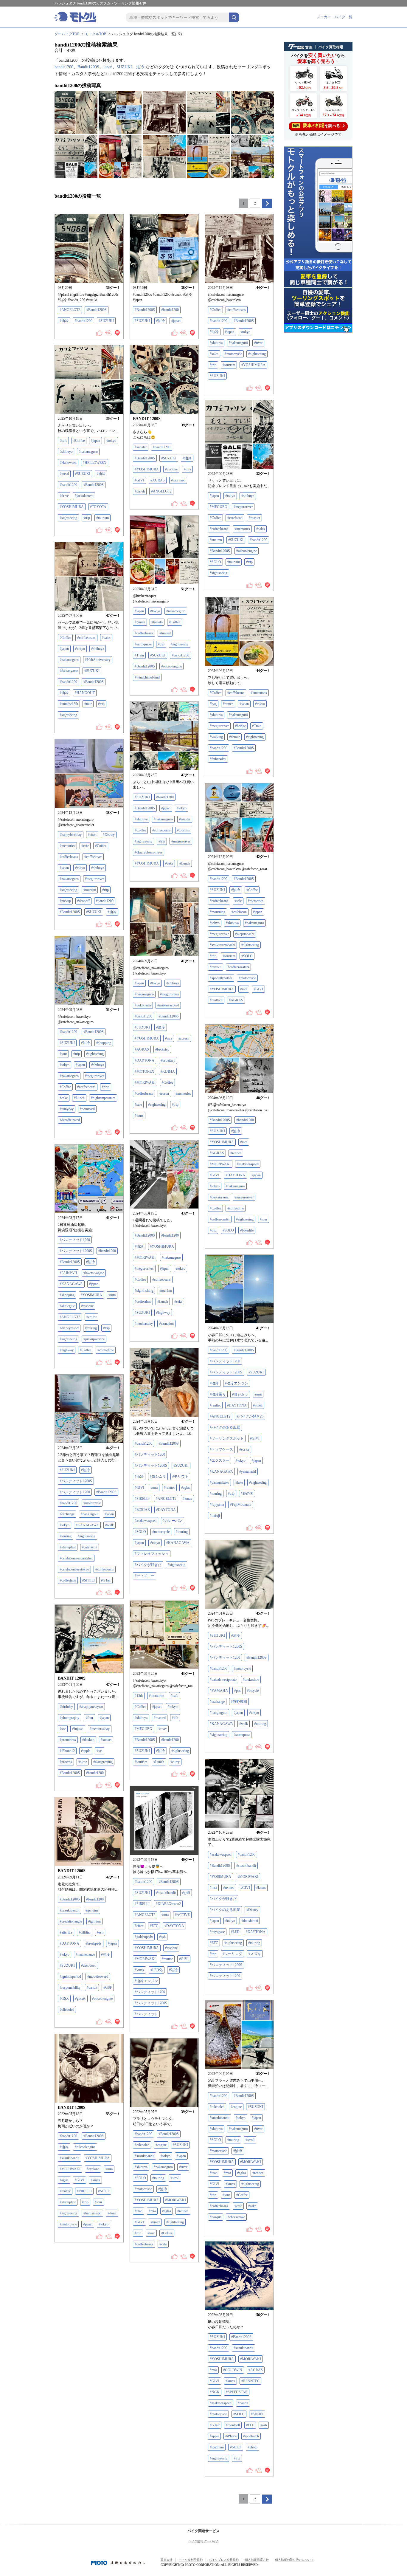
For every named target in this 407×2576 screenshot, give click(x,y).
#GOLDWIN (233, 2370)
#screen (184, 1038)
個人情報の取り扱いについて (294, 2560)
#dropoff (83, 901)
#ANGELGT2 (70, 310)
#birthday (66, 1707)
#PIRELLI (142, 1499)
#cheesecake (236, 2217)
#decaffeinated (70, 1120)
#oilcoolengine (247, 551)
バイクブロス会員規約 (224, 2560)
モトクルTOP (95, 34)
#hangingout (90, 1514)
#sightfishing (144, 1291)
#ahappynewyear (91, 1707)
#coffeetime (236, 1208)
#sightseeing (257, 354)
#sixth (92, 835)
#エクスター (220, 1460)
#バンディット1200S (76, 1251)
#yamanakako (219, 1483)
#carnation (166, 1324)
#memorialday (100, 1729)
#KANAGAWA (71, 1284)
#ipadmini (217, 2447)
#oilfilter (85, 1932)
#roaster (254, 518)
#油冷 (64, 321)
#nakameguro (238, 343)
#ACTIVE (182, 1915)
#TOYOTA (98, 507)
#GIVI (139, 480)
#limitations (259, 693)
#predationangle (71, 1921)
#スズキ (255, 1954)
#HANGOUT (85, 693)
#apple (86, 1751)
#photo (253, 2447)
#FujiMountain (241, 1505)
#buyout (216, 967)
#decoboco (89, 1965)
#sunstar (141, 447)
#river (258, 343)
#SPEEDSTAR (237, 2392)
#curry (175, 1762)
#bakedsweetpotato (223, 1680)
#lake (239, 1483)
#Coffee (215, 310)
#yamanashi (248, 1471)
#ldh (175, 1718)
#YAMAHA (219, 1691)
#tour (88, 704)
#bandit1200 (84, 321)
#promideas (68, 1740)
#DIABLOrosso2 (168, 1904)
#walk (109, 1525)
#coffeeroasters (238, 967)
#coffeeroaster (220, 1219)
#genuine (92, 1910)
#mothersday (144, 1324)
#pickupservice (94, 1339)
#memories (242, 529)
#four (89, 1718)
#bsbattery (168, 1060)
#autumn (216, 540)
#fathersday (218, 759)
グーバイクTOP (67, 34)
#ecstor (91, 1317)
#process (66, 1762)
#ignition (94, 1921)
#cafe (63, 441)
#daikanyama (69, 671)
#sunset (106, 1740)
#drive (64, 496)
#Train (139, 655)
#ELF (250, 2425)
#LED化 (157, 1970)
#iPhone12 (67, 1751)
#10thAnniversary (98, 660)
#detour (234, 737)
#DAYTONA (145, 1060)
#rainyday (67, 1109)
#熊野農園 (239, 1702)
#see (63, 1729)
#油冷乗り (218, 1394)
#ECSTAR (142, 1510)
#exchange (67, 1514)
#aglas (186, 1488)
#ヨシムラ (240, 1394)
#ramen (140, 622)
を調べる (316, 126)
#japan (176, 321)
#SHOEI (88, 1580)
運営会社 (167, 2560)
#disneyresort (69, 1328)
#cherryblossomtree (149, 852)
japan (108, 67)
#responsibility (70, 1988)
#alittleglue (67, 1306)
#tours (139, 1116)
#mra (187, 469)
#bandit (92, 1988)
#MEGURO (219, 507)
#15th (139, 1696)
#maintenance (85, 1954)
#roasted (160, 1718)
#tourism (229, 365)
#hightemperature (103, 1098)
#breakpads (94, 1943)
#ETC (214, 1943)
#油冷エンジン (237, 1383)
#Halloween (68, 463)
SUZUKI (124, 67)
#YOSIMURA (91, 1295)
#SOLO (215, 562)
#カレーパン (173, 1521)
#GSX (64, 1999)
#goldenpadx (144, 1937)
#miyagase (217, 1932)
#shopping (104, 1043)
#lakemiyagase (94, 1273)
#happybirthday (71, 835)
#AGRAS (158, 480)
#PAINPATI (68, 1273)
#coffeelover (93, 857)
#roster (164, 1093)
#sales (214, 354)
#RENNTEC (250, 2381)
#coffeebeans (237, 310)
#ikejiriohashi (245, 934)
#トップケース (221, 1449)
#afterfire (66, 1932)
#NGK (215, 2392)
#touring (91, 1328)
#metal (64, 474)
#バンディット (146, 2014)
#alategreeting (103, 1762)
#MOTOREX (145, 1071)
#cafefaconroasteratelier (76, 1558)
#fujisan (78, 1729)
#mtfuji (215, 1516)
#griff (186, 1893)
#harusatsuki (92, 2213)
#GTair (106, 1580)
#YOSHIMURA (253, 365)
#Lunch (185, 863)
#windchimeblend (147, 677)
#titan (214, 2173)
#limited (165, 633)
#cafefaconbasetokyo (74, 1569)
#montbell (233, 2425)
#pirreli (140, 491)
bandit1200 (64, 67)
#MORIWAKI (145, 1082)
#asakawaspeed (168, 1005)
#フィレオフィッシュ (152, 1554)
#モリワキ (180, 1477)
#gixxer (80, 1999)
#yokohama (143, 1005)
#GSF (108, 1988)
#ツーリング (232, 1954)
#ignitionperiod (70, 1976)
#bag (213, 704)
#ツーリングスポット (227, 1438)
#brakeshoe (251, 1680)
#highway (163, 1313)
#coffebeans (236, 693)
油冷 (140, 67)
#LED (235, 1932)
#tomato (157, 622)
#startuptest (68, 1547)
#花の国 (247, 1494)
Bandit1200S (88, 67)
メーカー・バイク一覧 (335, 17)
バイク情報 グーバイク (204, 2541)
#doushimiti (250, 1921)
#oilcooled (67, 2010)
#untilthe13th (69, 704)
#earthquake (143, 644)
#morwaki (178, 480)
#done (112, 2213)
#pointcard (87, 1109)
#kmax (187, 1499)
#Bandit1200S (97, 310)
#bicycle (253, 1691)
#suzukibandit (246, 1866)
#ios (100, 1751)
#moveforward (98, 1976)
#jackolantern (84, 496)
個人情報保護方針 (257, 2560)
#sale (238, 901)
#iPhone (231, 2436)
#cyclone (171, 469)
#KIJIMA (168, 1071)
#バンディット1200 (75, 1240)
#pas (237, 1691)
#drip (106, 1087)
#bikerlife (247, 1230)
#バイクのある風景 (225, 1427)
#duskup (88, 1740)
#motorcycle (233, 354)
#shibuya (216, 343)
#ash (162, 1937)
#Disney (109, 835)
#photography (69, 1718)
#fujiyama (217, 1505)
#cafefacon (235, 518)
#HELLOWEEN (95, 463)
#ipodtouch (251, 2436)
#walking (216, 737)
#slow (83, 1762)
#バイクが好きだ (250, 1416)
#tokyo (245, 332)
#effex (139, 1926)
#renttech (216, 1000)
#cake (169, 863)
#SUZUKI (106, 321)
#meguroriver (243, 507)
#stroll (250, 2140)
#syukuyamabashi (222, 945)
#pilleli (258, 1405)
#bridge (240, 726)
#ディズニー (145, 1576)
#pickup (65, 901)
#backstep (162, 1049)
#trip (213, 365)
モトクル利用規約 (191, 2560)
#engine (236, 2107)
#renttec (236, 1153)
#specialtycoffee (221, 978)
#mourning (218, 912)
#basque (216, 2217)
